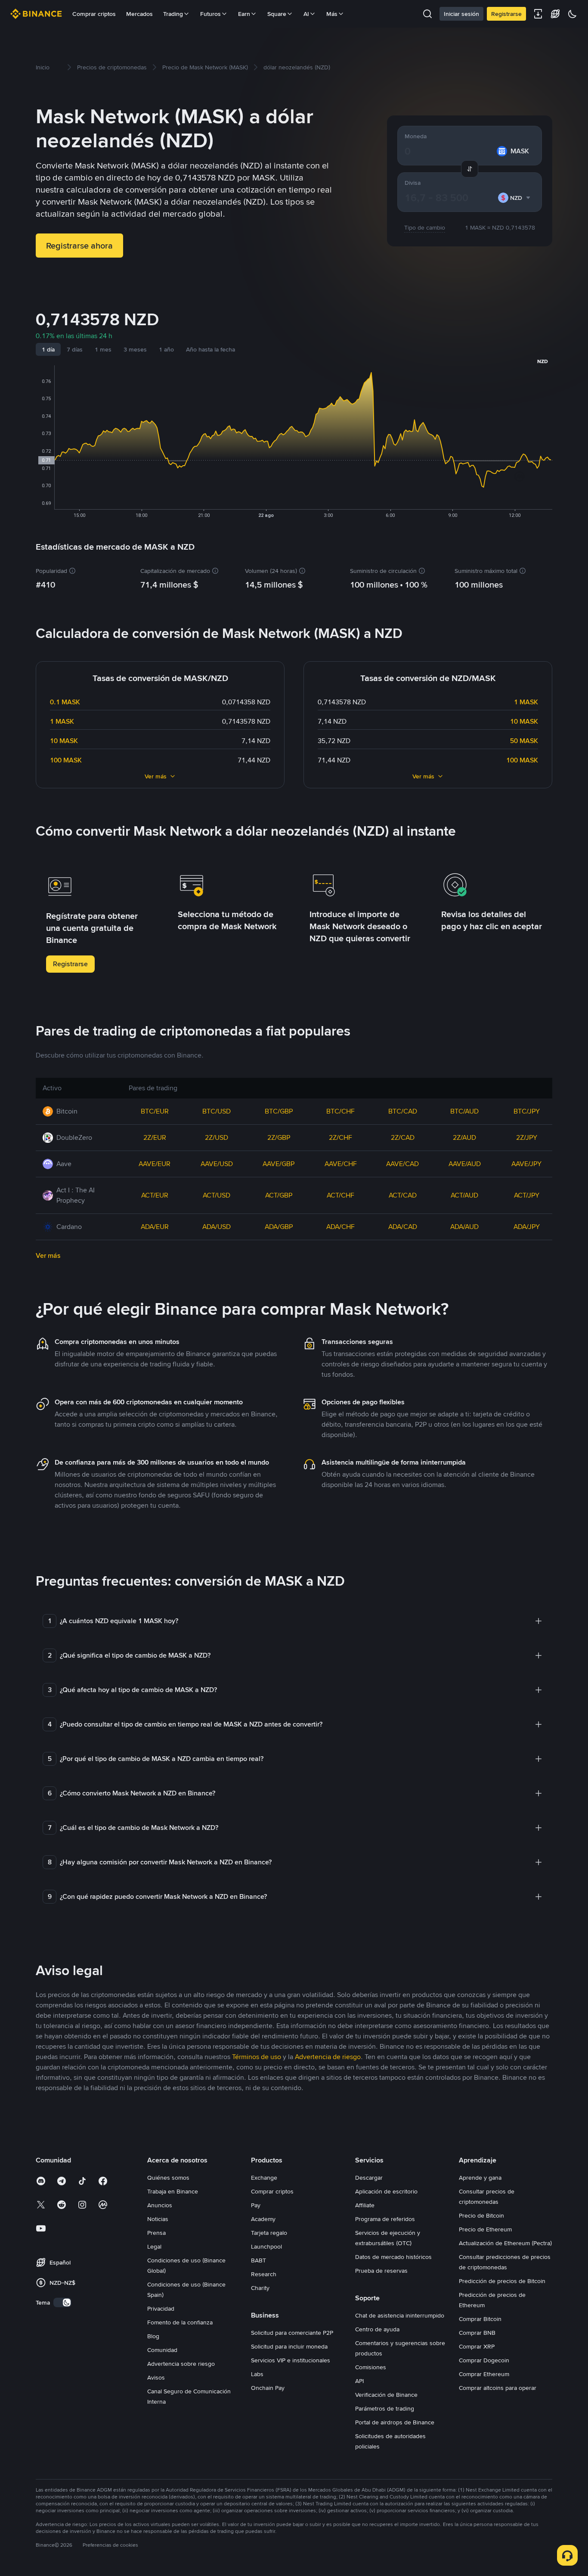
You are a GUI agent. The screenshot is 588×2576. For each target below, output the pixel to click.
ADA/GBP (279, 1227)
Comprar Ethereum (484, 2374)
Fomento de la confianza (180, 2322)
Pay (256, 2205)
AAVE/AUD (465, 1164)
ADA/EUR (155, 1227)
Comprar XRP (477, 2346)
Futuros (210, 14)
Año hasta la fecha (210, 349)
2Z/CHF (340, 1137)
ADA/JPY (527, 1227)
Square (277, 14)
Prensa (156, 2233)
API (359, 2381)
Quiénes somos (168, 2178)
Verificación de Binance (386, 2395)
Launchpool (266, 2246)
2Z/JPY (527, 1137)
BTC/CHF (340, 1111)
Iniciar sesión (461, 14)
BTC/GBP (279, 1111)
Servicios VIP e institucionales (291, 2360)
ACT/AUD (464, 1195)
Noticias (158, 2219)
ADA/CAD (403, 1227)
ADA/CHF (340, 1227)
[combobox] (514, 198)
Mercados (139, 14)
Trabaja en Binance (173, 2191)
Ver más (156, 776)
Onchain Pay (268, 2388)
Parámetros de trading (385, 2408)
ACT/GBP (279, 1195)
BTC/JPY (527, 1111)
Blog (153, 2336)
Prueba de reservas (381, 2271)
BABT (258, 2260)
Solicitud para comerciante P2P (292, 2333)
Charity (260, 2288)
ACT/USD (217, 1195)
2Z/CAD (403, 1137)
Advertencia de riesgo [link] (328, 2057)
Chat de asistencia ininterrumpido (400, 2315)
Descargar (369, 2178)
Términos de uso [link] (257, 2057)
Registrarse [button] (70, 964)
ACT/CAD (403, 1195)
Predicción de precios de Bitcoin (502, 2281)
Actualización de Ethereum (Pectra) (505, 2243)
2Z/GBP (279, 1137)
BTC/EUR (155, 1111)
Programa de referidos (385, 2219)
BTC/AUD (464, 1111)
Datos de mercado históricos (393, 2257)
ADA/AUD (464, 1227)
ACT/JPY (527, 1195)
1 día (48, 349)
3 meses (135, 349)
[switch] (62, 2302)
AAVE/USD (217, 1164)
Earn (244, 14)
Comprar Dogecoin (484, 2360)
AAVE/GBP (279, 1164)
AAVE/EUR (155, 1164)
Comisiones (371, 2367)
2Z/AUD (464, 1137)
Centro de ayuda (377, 2329)
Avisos (156, 2377)
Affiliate (365, 2205)
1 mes (103, 349)
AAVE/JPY (526, 1164)
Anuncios (160, 2205)
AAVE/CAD (402, 1164)
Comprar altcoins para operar (498, 2388)
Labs (257, 2374)
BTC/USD (217, 1111)
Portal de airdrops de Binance (395, 2422)
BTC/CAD (403, 1111)
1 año (166, 349)
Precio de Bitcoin (481, 2215)
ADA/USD (217, 1227)
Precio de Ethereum (485, 2229)
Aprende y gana (480, 2178)
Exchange (264, 2178)
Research (264, 2274)
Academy (263, 2219)
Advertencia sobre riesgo (181, 2364)
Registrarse (506, 14)
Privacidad (161, 2308)
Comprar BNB (477, 2333)
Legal (154, 2246)
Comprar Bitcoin (480, 2319)
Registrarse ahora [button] (79, 246)
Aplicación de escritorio (386, 2191)
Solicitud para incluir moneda (289, 2346)
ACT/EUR (155, 1195)
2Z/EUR (155, 1137)
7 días (75, 349)
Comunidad (162, 2350)
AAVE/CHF (341, 1164)
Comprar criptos (94, 14)
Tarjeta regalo (269, 2233)
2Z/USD (217, 1137)
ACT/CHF (340, 1195)
